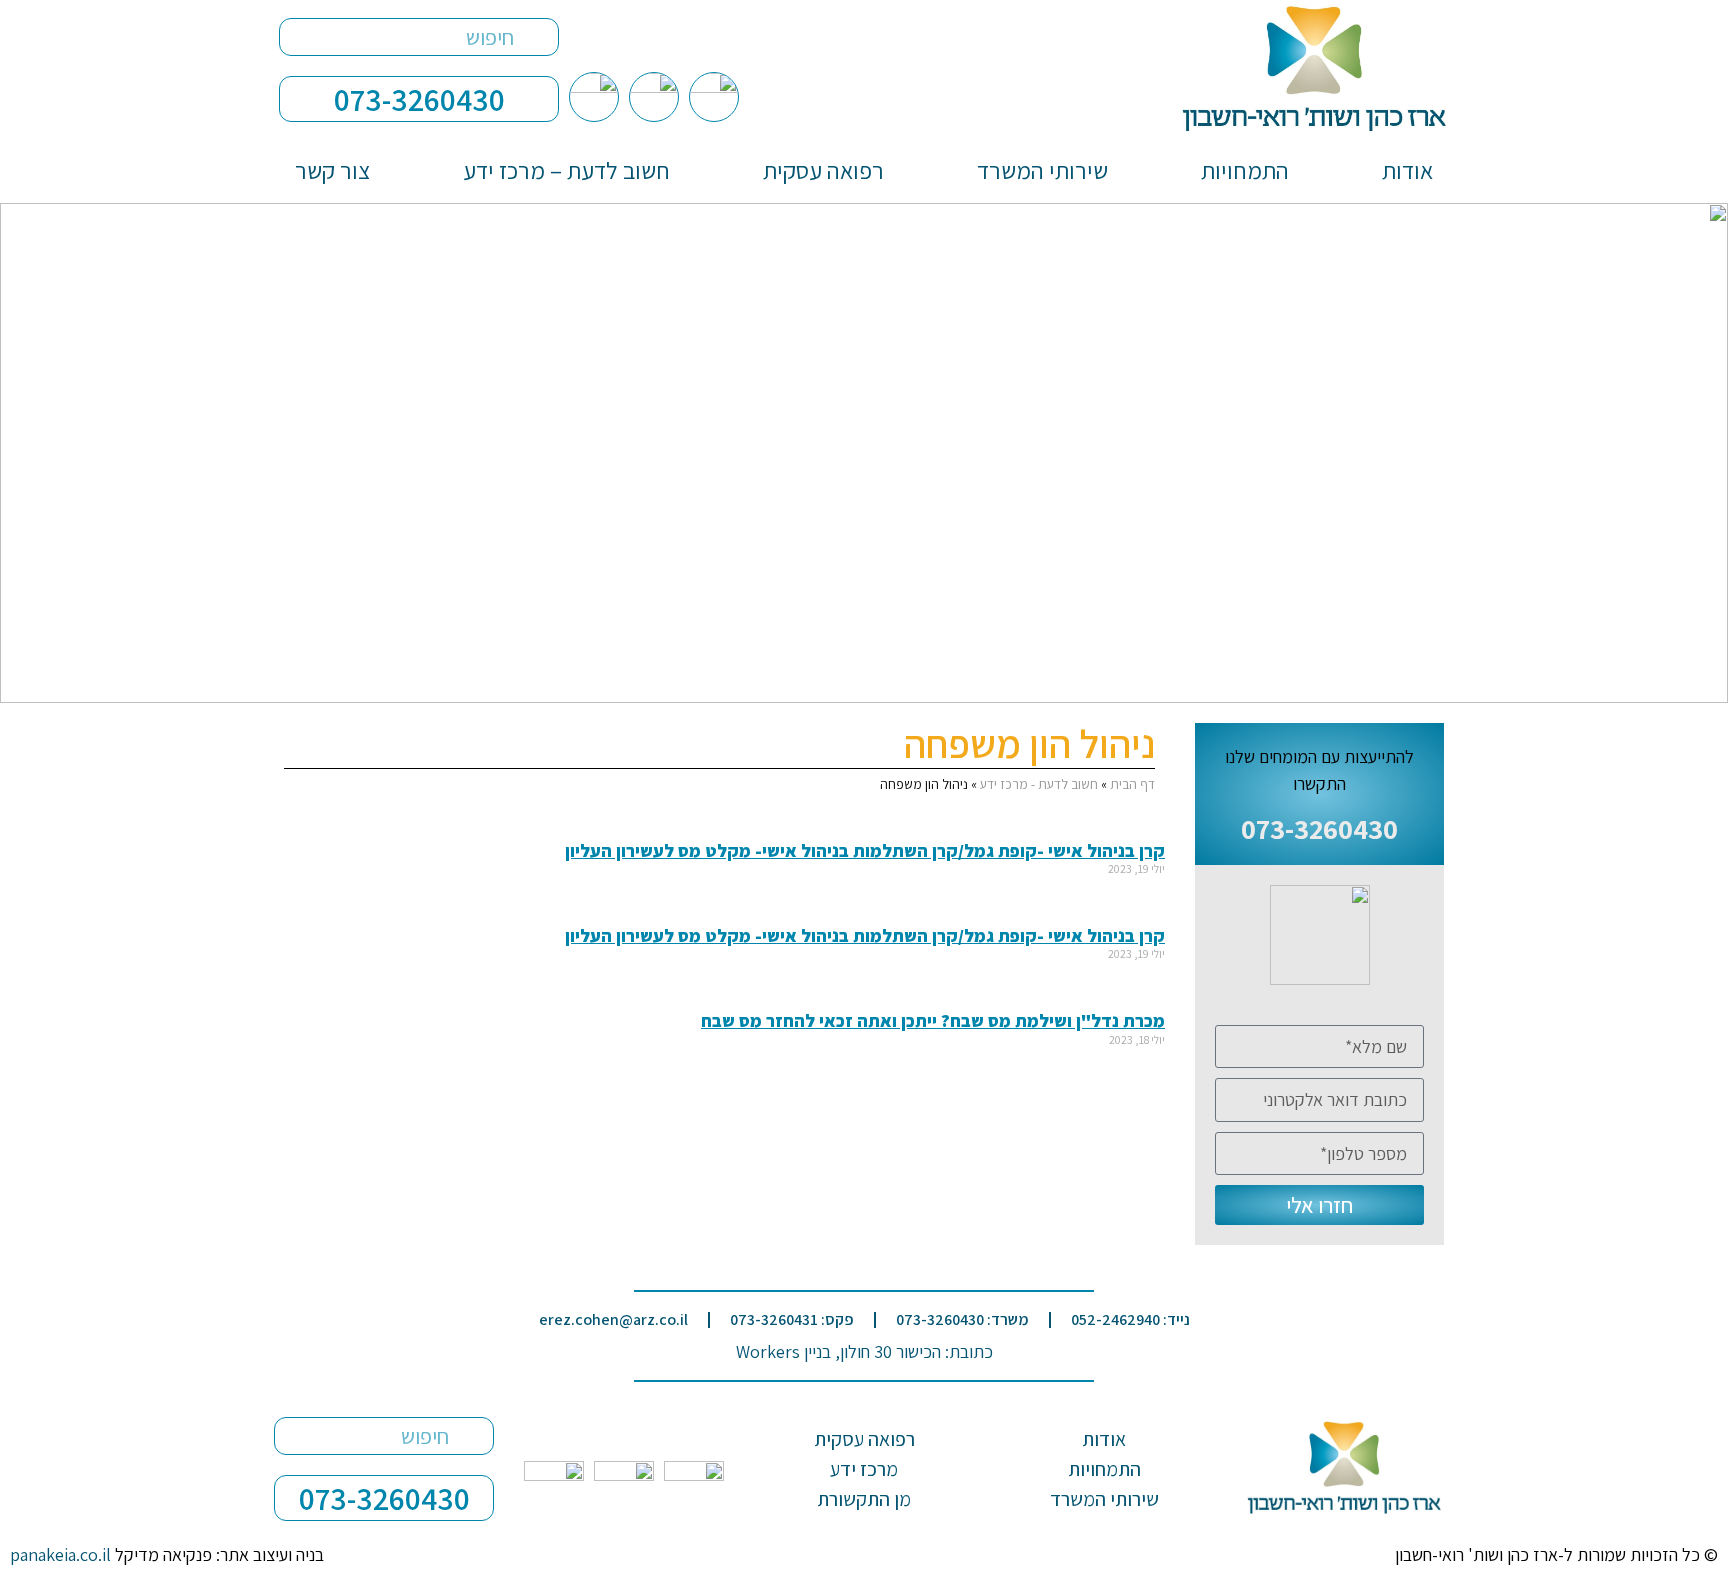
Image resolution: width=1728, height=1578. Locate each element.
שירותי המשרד (1042, 170)
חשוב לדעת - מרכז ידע (1039, 784)
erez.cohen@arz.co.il (613, 1319)
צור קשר (332, 170)
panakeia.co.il (60, 1554)
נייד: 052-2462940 (1130, 1319)
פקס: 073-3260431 (792, 1319)
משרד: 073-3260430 (962, 1319)
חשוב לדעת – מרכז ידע (566, 170)
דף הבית (1132, 784)
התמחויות (1245, 170)
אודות (1407, 170)
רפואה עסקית (823, 170)
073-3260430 (419, 99)
